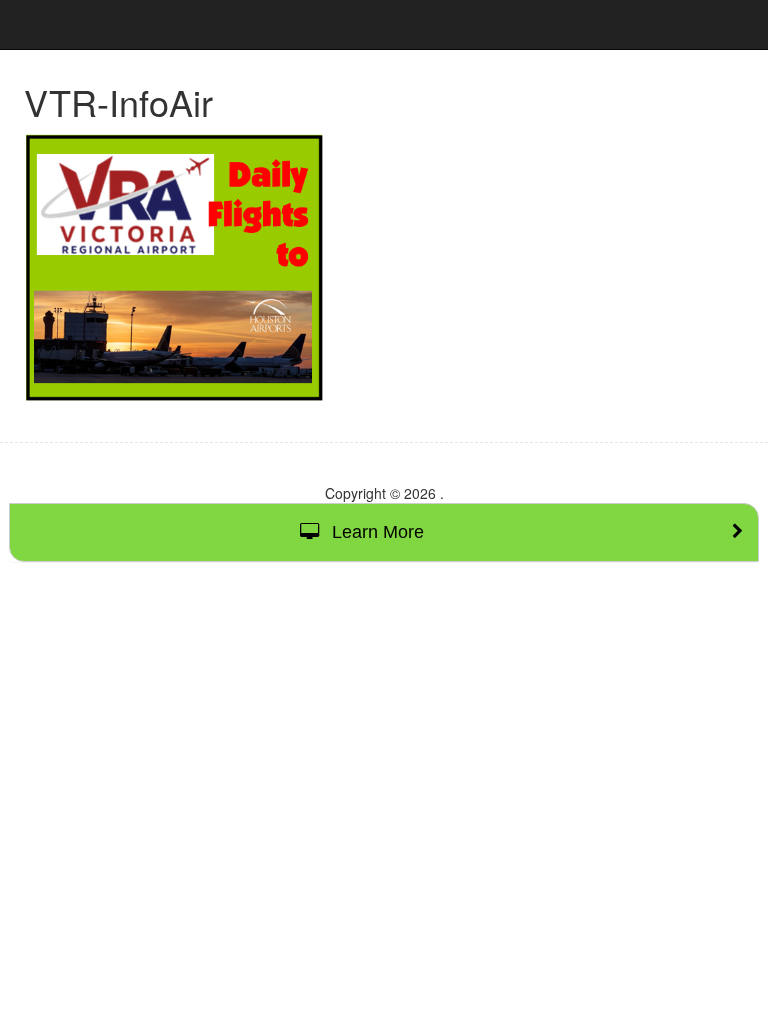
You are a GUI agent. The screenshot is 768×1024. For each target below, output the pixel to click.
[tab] (384, 532)
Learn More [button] (375, 532)
